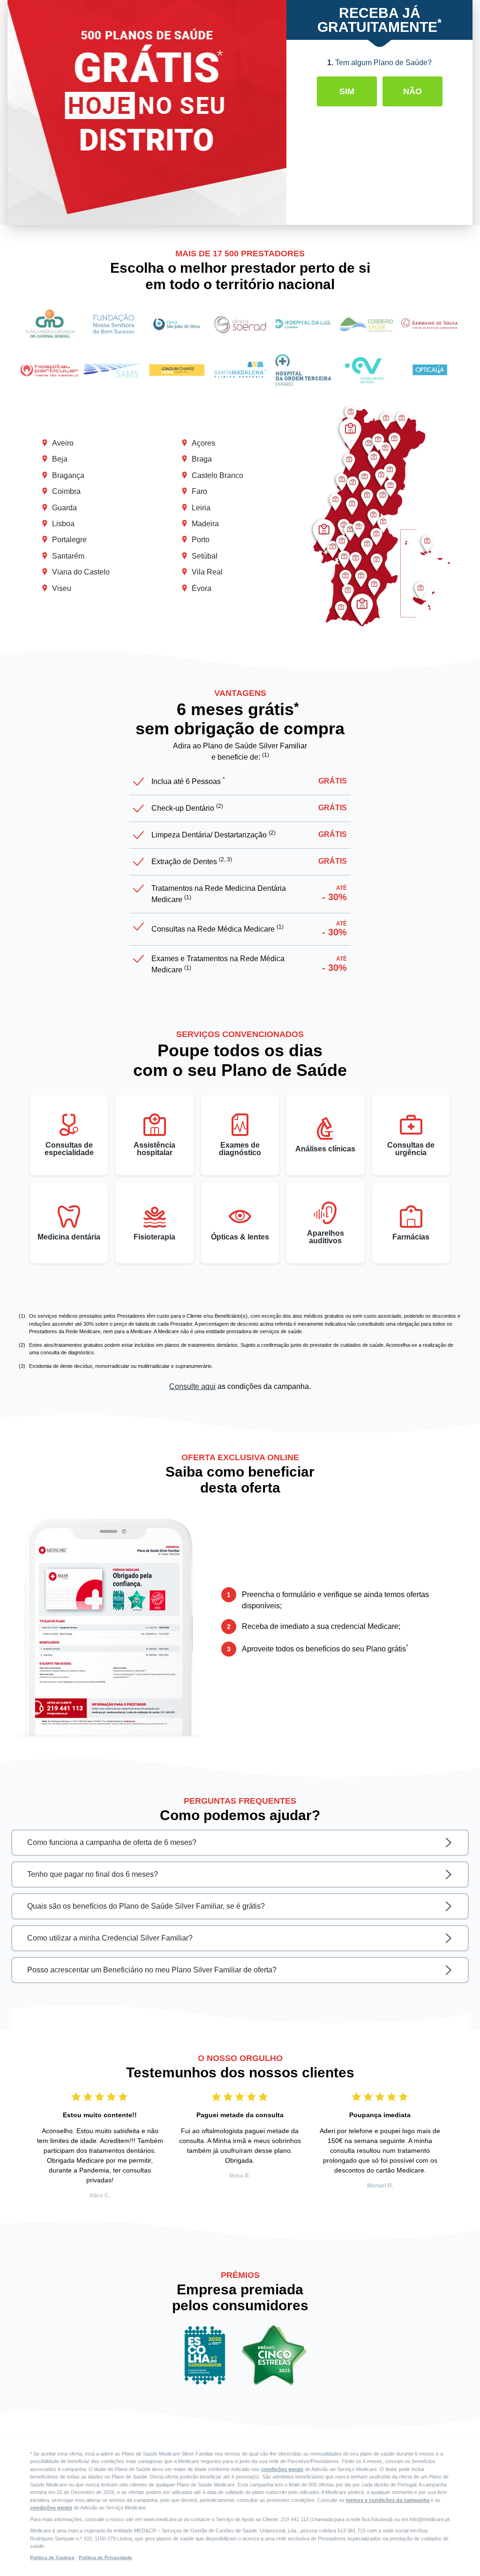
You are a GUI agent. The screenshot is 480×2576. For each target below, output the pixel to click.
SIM (347, 91)
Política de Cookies (52, 2557)
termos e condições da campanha (388, 2500)
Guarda (64, 508)
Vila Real (207, 572)
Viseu (62, 588)
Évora (202, 588)
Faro (199, 491)
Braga (202, 459)
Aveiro (63, 443)
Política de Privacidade (105, 2557)
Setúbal (205, 556)
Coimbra (66, 491)
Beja (60, 459)
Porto (201, 540)
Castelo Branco (217, 475)
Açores (203, 443)
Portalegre (69, 540)
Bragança (68, 475)
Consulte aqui (192, 1386)
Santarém (68, 556)
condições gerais (282, 2469)
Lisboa (63, 524)
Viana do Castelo (81, 572)
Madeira (205, 524)
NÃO (412, 91)
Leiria (201, 508)
